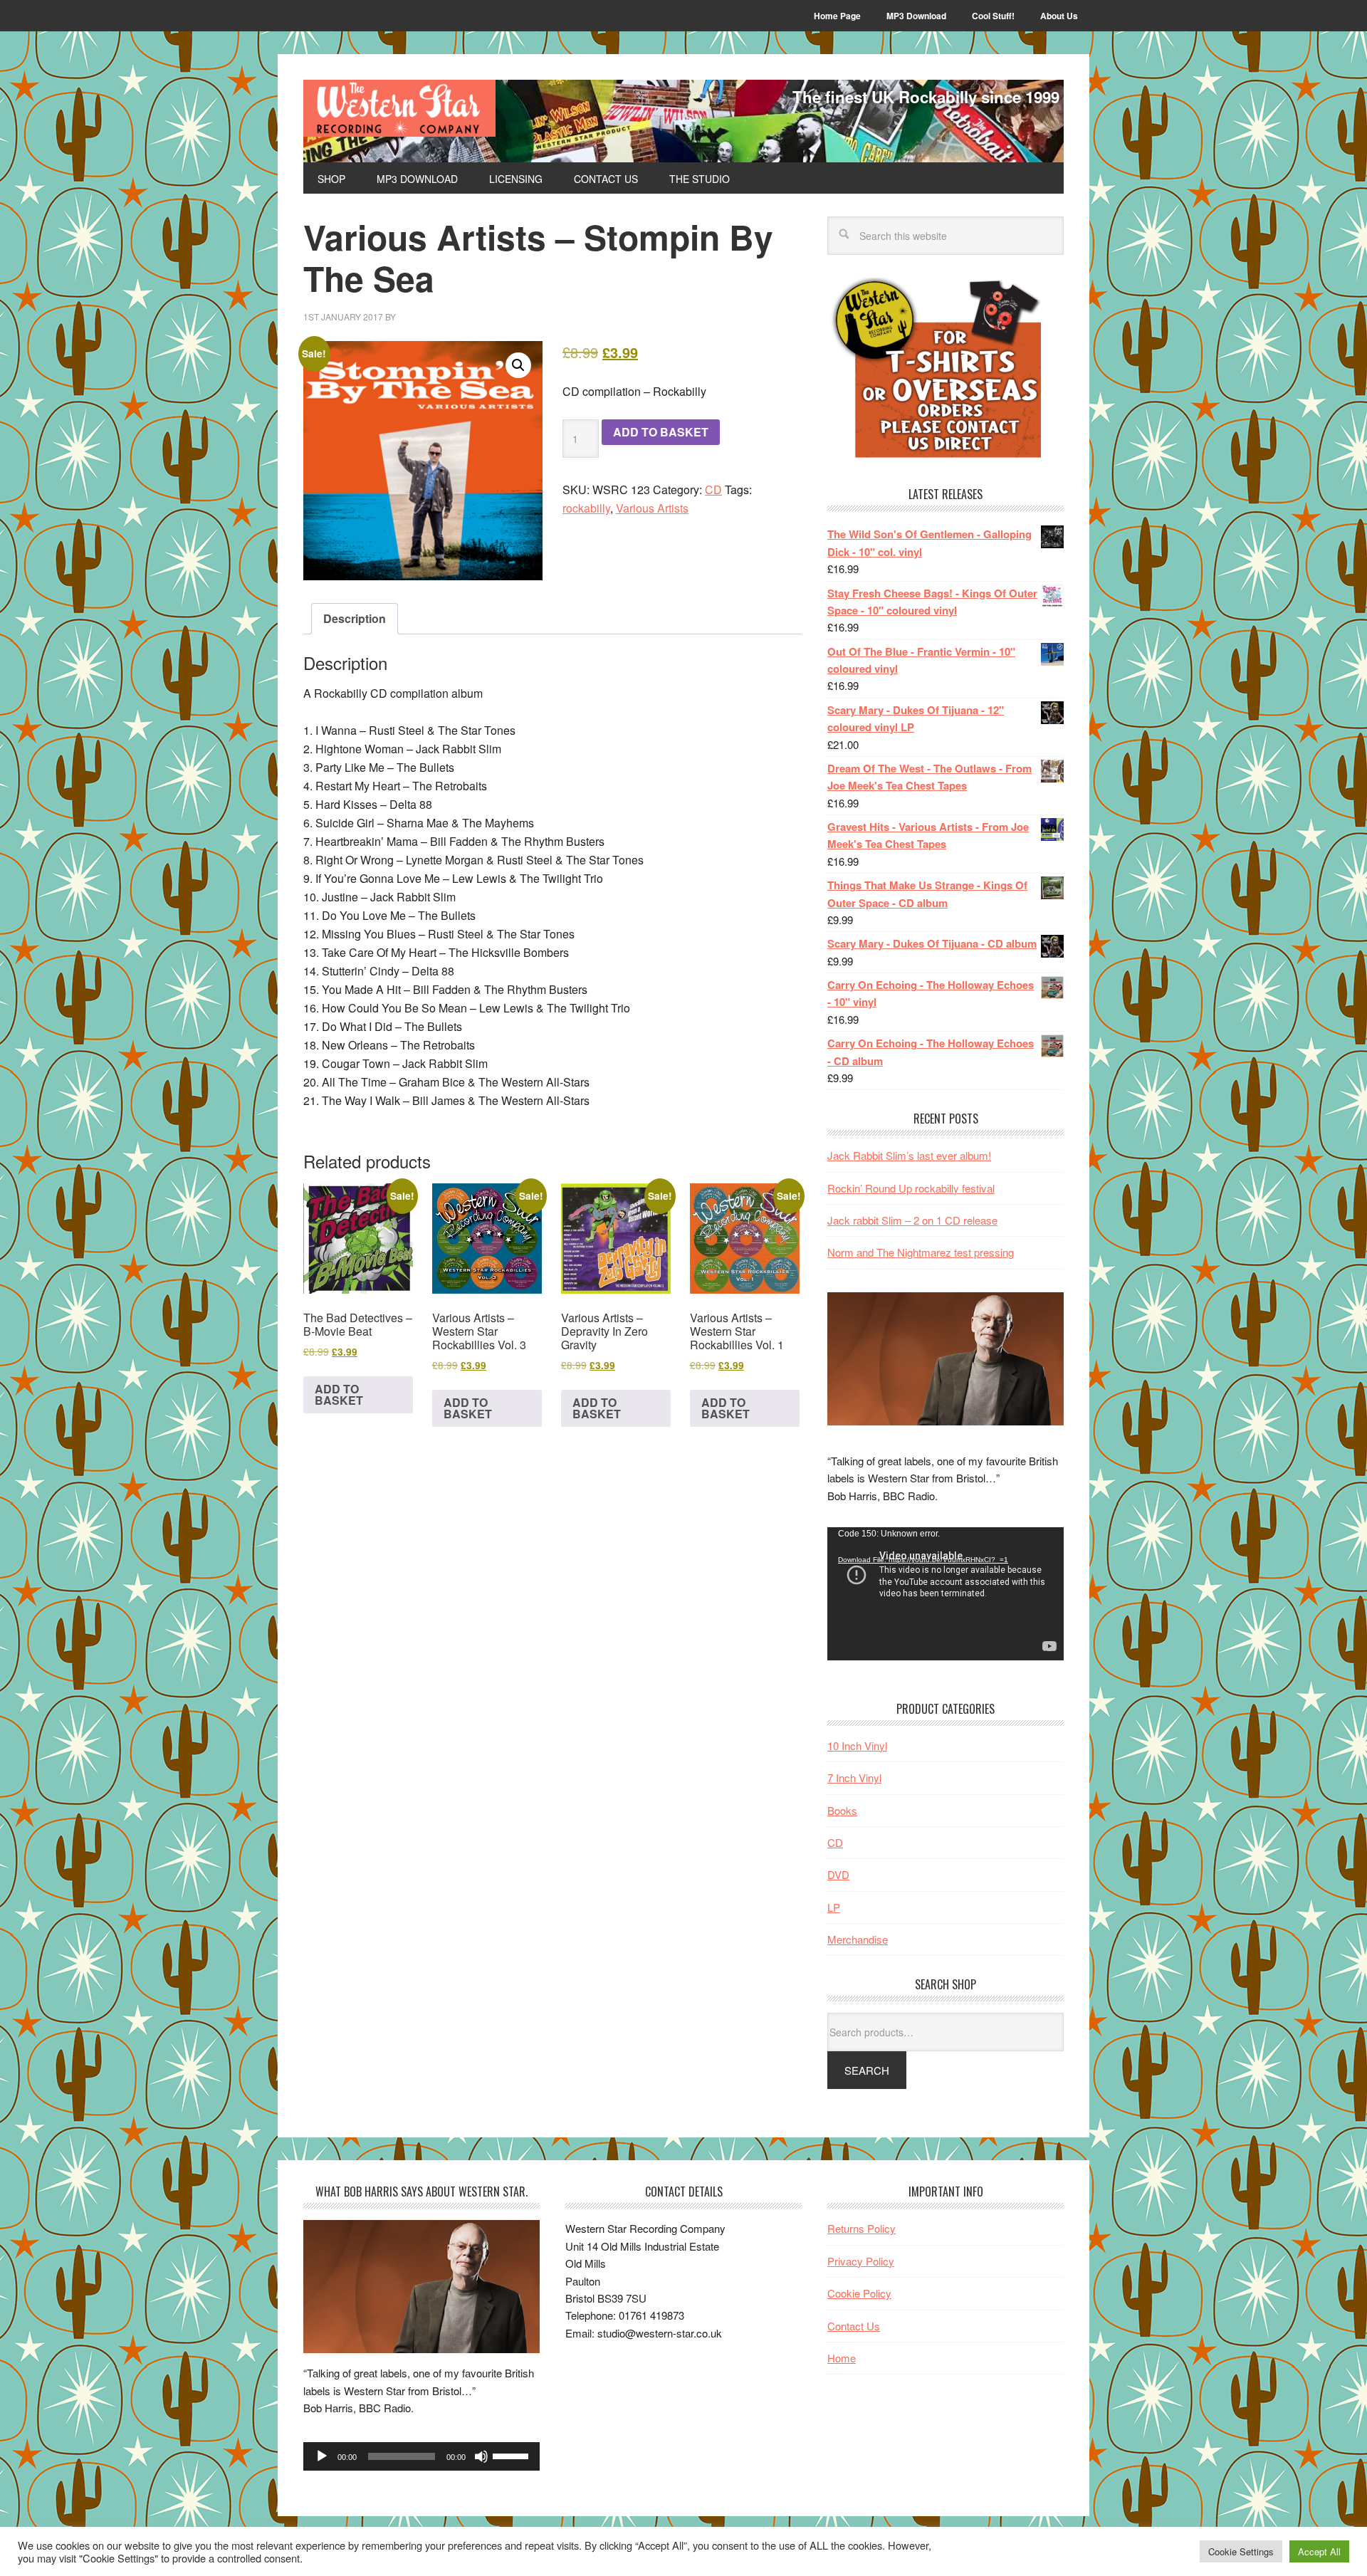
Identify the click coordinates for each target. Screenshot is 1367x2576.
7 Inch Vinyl (854, 1777)
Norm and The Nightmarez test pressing (921, 1252)
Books (842, 1810)
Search (867, 2070)
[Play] (322, 2456)
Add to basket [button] (339, 1394)
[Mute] (481, 2456)
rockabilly (586, 508)
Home (842, 2358)
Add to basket (661, 432)
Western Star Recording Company (399, 108)
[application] (946, 1594)
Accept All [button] (1319, 2551)
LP (834, 1907)
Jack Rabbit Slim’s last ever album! (909, 1155)
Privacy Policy (861, 2261)
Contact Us (854, 2326)
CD (713, 489)
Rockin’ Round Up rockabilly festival (911, 1188)
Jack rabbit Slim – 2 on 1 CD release (912, 1220)
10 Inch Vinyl (857, 1745)
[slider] (513, 2455)
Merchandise (858, 1939)
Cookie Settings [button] (1241, 2551)
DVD (838, 1874)
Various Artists (652, 508)
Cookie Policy (859, 2293)
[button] (518, 365)
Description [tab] (355, 618)
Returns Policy (861, 2228)
